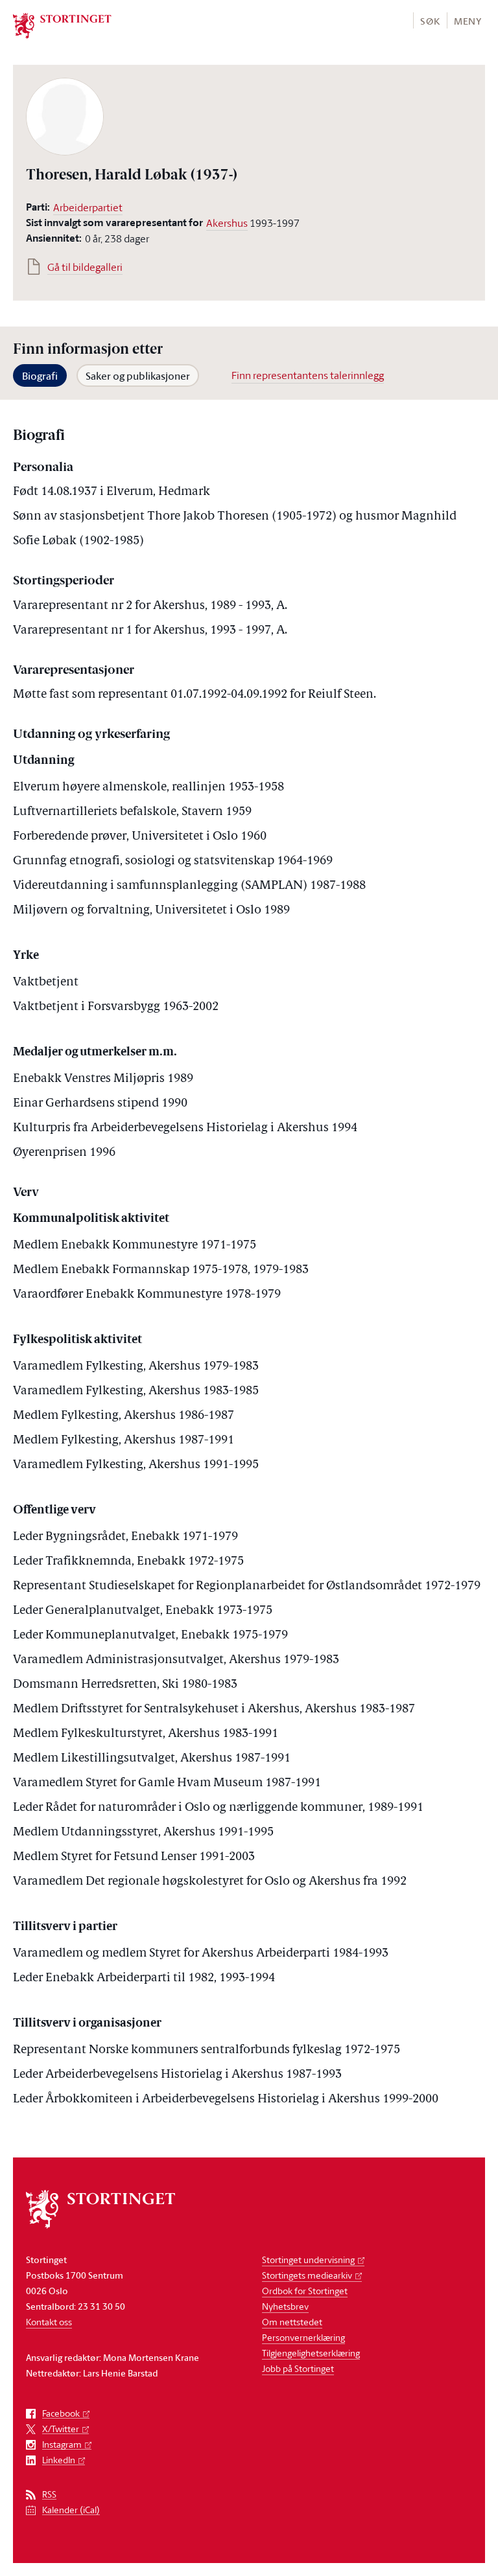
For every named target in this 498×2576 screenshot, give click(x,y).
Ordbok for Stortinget (305, 2291)
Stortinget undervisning (308, 2260)
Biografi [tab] (40, 376)
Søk (430, 21)
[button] (430, 20)
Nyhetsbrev (285, 2306)
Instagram (62, 2445)
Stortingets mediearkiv (307, 2275)
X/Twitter (61, 2429)
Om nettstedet (292, 2322)
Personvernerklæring (303, 2337)
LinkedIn (59, 2460)
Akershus (227, 223)
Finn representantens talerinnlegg (308, 375)
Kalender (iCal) (71, 2510)
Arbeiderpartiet (88, 207)
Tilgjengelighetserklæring (311, 2353)
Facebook (61, 2414)
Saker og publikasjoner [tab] (138, 376)
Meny (468, 21)
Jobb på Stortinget (298, 2368)
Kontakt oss (49, 2322)
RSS (49, 2495)
